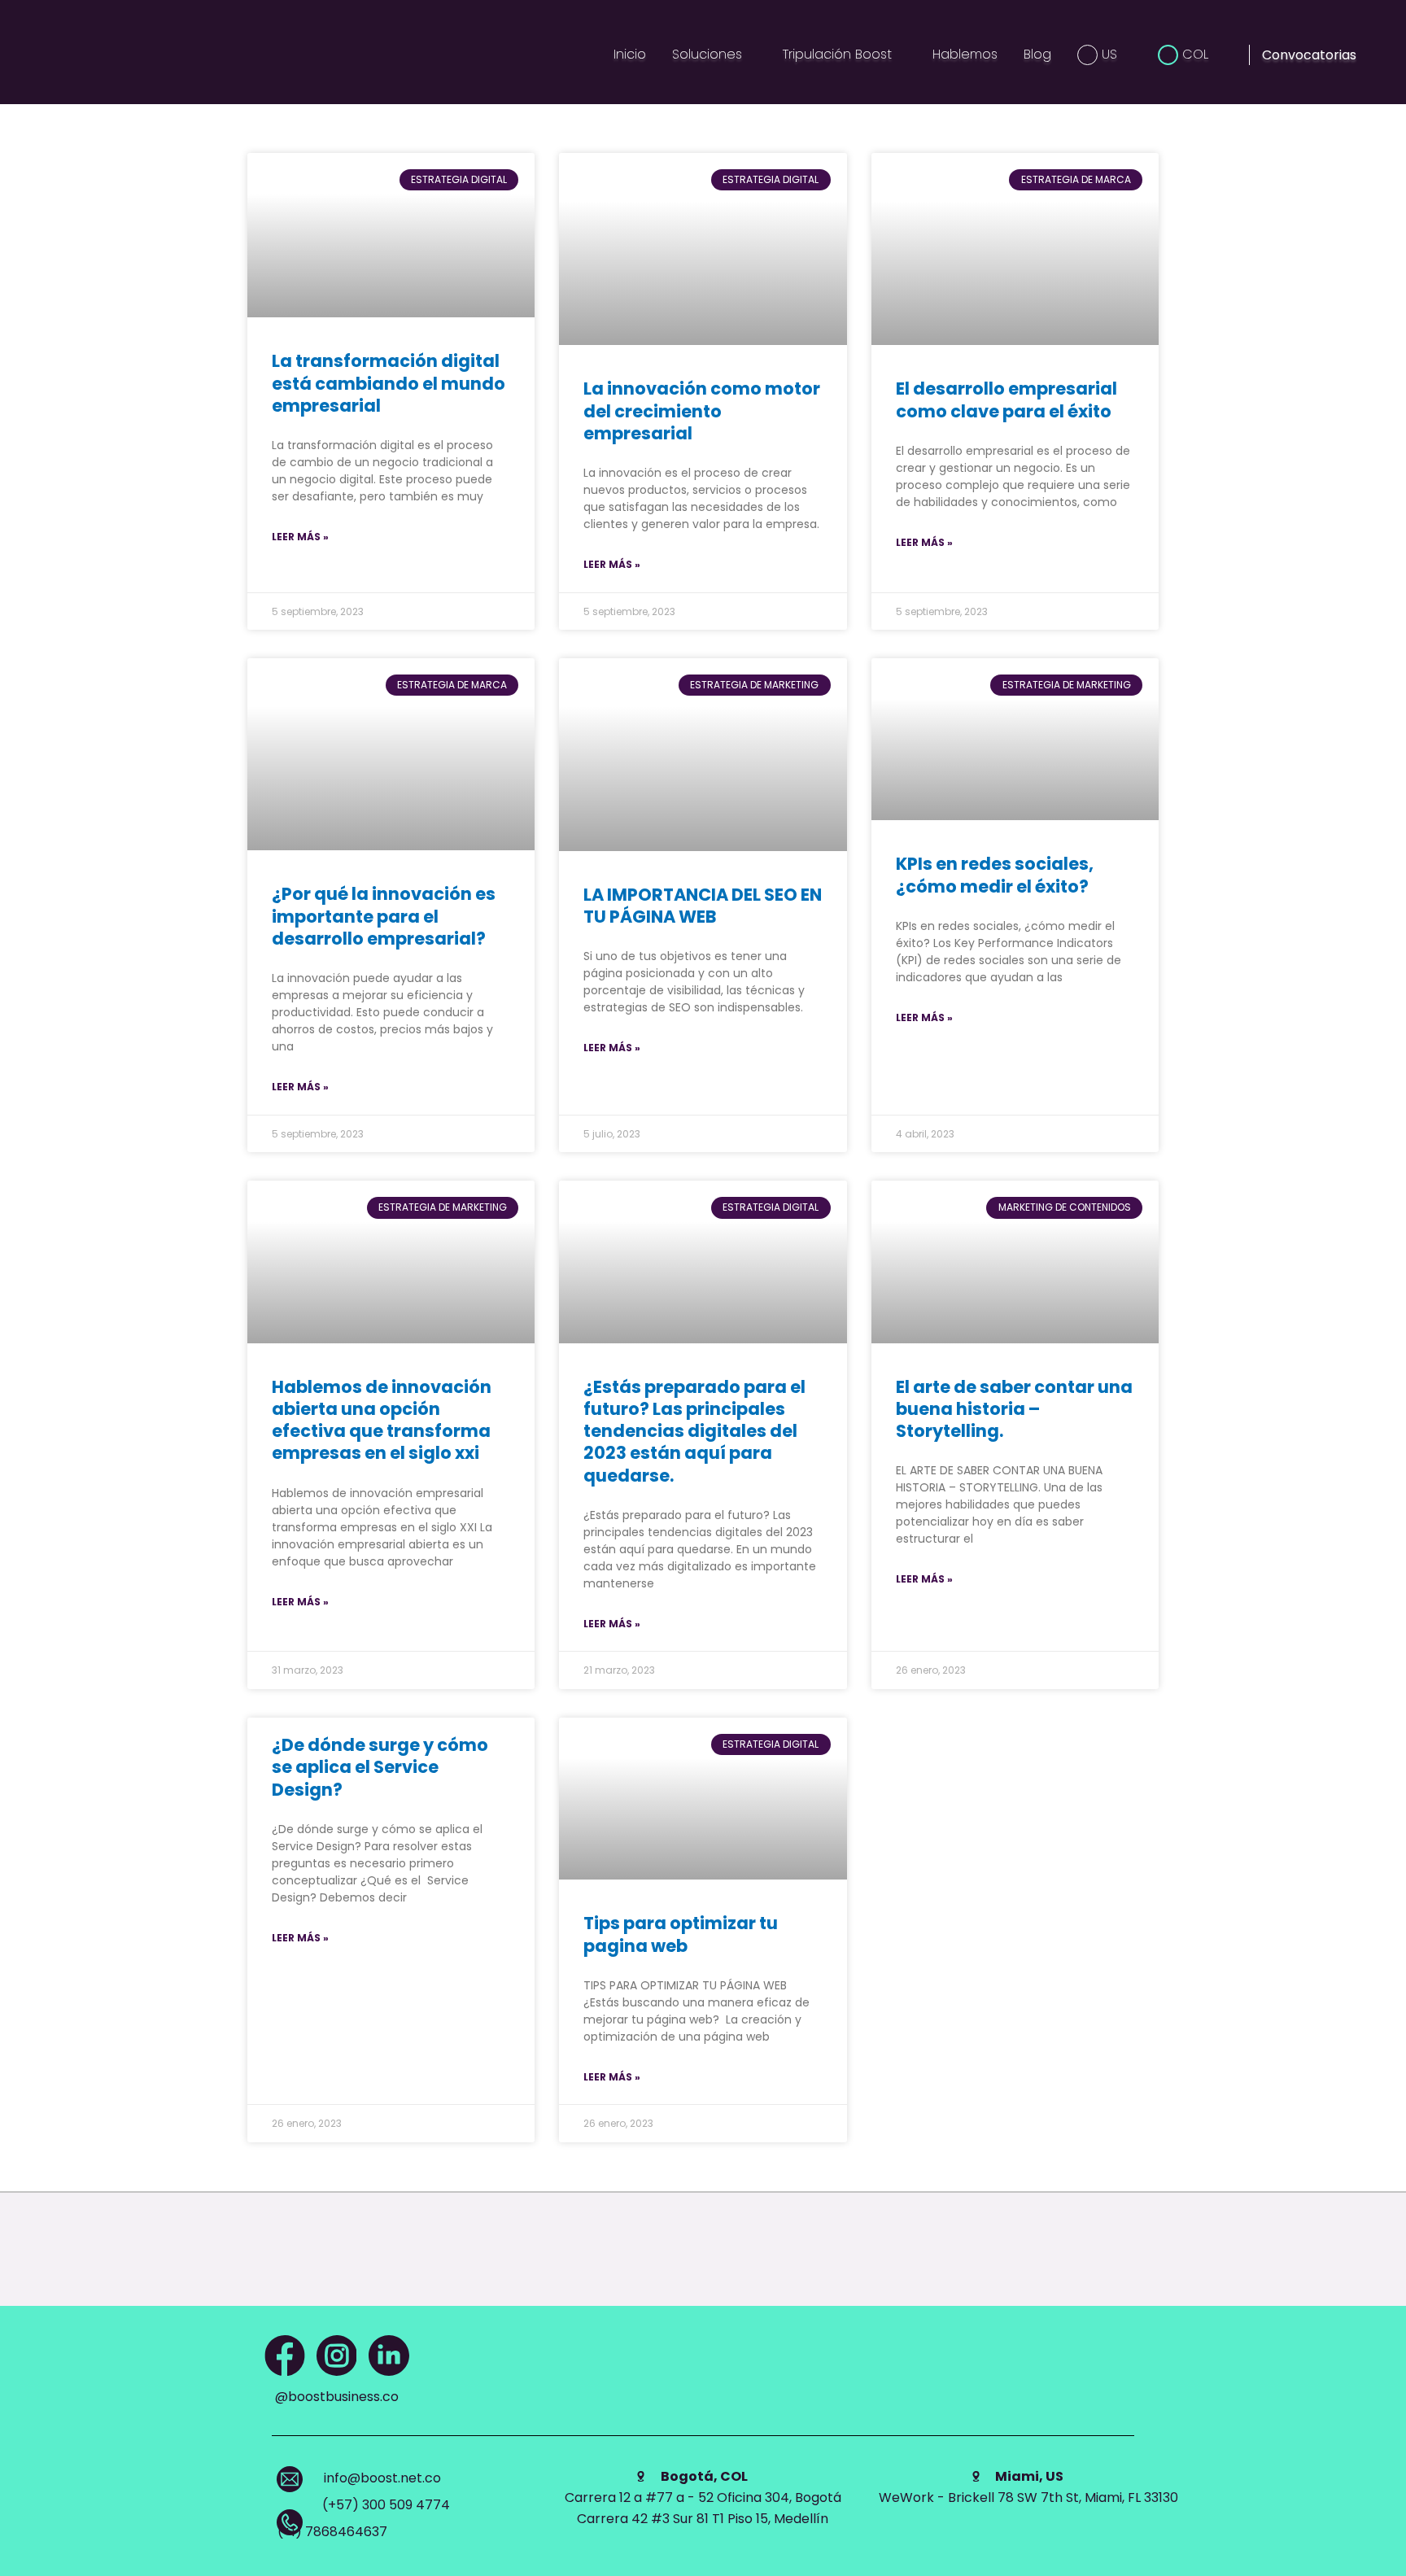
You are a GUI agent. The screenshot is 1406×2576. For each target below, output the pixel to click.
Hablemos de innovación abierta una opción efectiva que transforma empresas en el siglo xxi (382, 1420)
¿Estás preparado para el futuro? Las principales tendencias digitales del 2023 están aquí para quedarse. (694, 1431)
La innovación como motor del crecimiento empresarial (702, 411)
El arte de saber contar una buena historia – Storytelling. (1014, 1409)
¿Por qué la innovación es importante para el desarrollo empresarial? (384, 916)
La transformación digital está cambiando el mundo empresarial (389, 383)
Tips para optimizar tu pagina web (681, 1934)
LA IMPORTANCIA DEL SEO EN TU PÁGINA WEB (703, 906)
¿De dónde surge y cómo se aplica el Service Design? (380, 1767)
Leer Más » (300, 537)
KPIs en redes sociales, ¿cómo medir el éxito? (995, 875)
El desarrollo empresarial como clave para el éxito (1006, 399)
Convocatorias (1309, 55)
